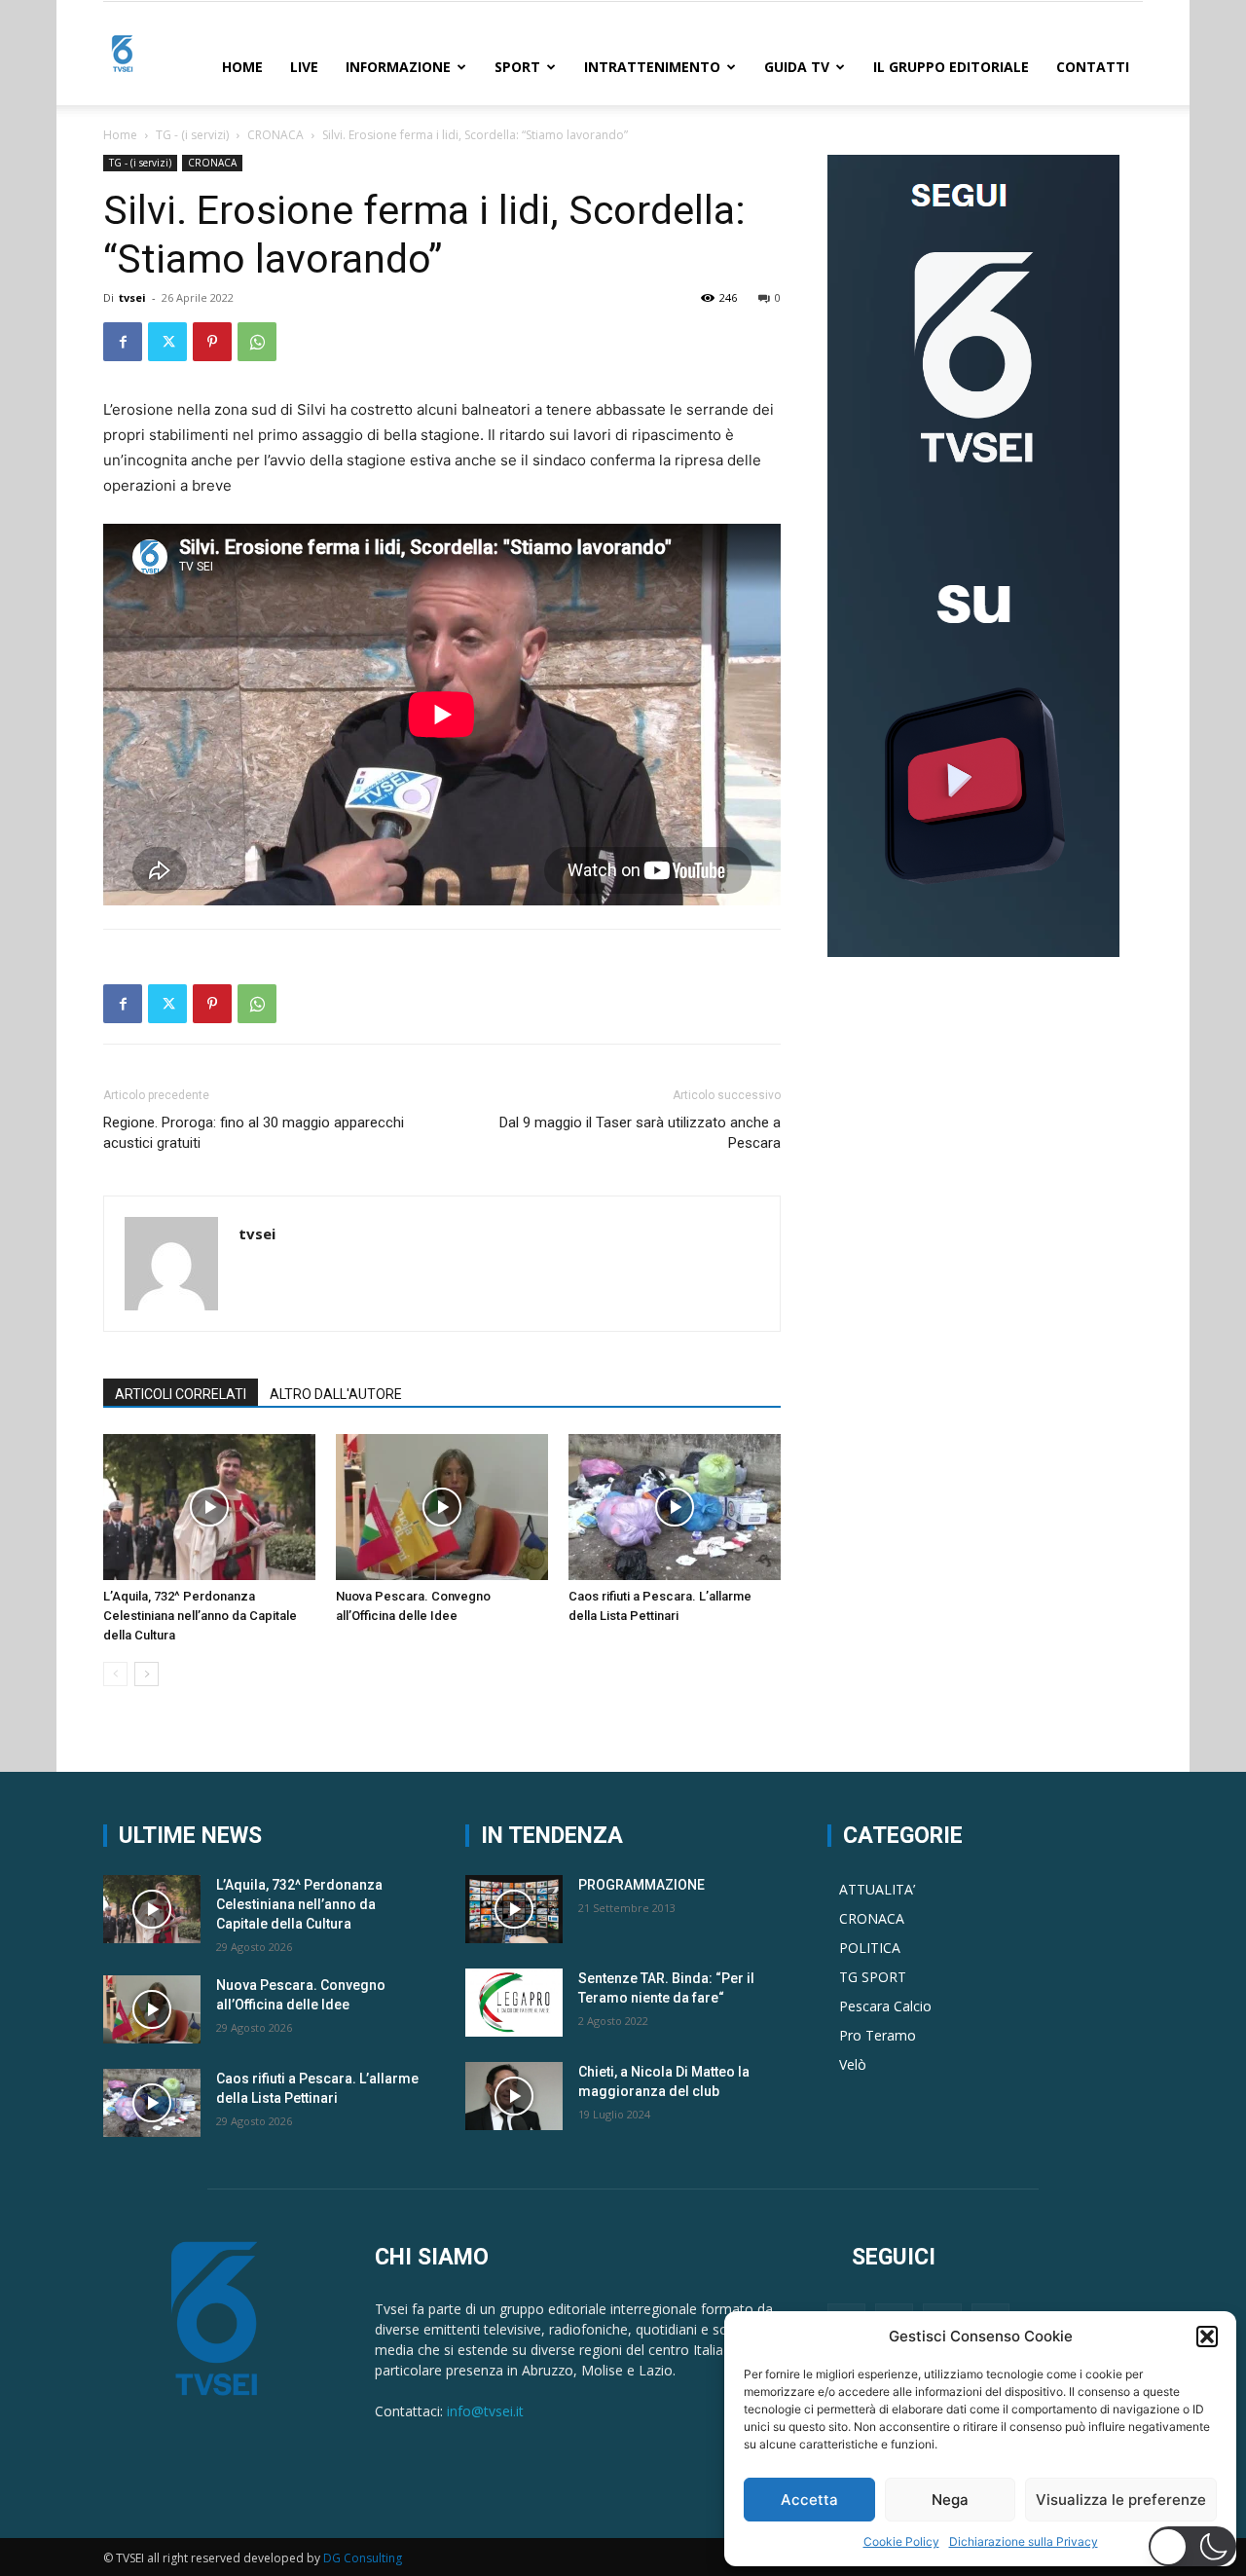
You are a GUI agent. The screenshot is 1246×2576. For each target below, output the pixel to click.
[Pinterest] (212, 342)
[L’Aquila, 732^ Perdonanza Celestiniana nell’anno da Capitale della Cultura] (209, 1507)
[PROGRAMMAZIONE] (514, 1909)
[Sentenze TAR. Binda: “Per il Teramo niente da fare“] (514, 2003)
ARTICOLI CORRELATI (181, 1394)
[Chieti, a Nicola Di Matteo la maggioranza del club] (514, 2096)
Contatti (1093, 67)
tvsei (132, 297)
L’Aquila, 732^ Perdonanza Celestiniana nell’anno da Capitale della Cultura (200, 1616)
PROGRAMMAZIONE (641, 1885)
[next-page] (147, 1674)
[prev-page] (115, 1674)
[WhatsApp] (257, 342)
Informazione (398, 67)
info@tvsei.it (485, 2411)
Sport (517, 67)
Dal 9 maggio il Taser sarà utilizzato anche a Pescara (640, 1133)
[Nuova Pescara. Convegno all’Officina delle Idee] (442, 1507)
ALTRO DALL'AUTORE (336, 1394)
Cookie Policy (901, 2541)
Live (304, 67)
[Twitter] (167, 342)
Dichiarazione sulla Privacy (1024, 2541)
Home (242, 67)
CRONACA (275, 135)
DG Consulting (363, 2558)
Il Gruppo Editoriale (951, 67)
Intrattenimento (652, 67)
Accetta (809, 2500)
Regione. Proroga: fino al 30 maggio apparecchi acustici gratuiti (254, 1133)
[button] (1207, 2337)
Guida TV (797, 67)
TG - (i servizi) (192, 135)
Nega (950, 2500)
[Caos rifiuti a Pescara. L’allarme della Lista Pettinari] (675, 1507)
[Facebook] (123, 342)
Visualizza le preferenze (1121, 2500)
